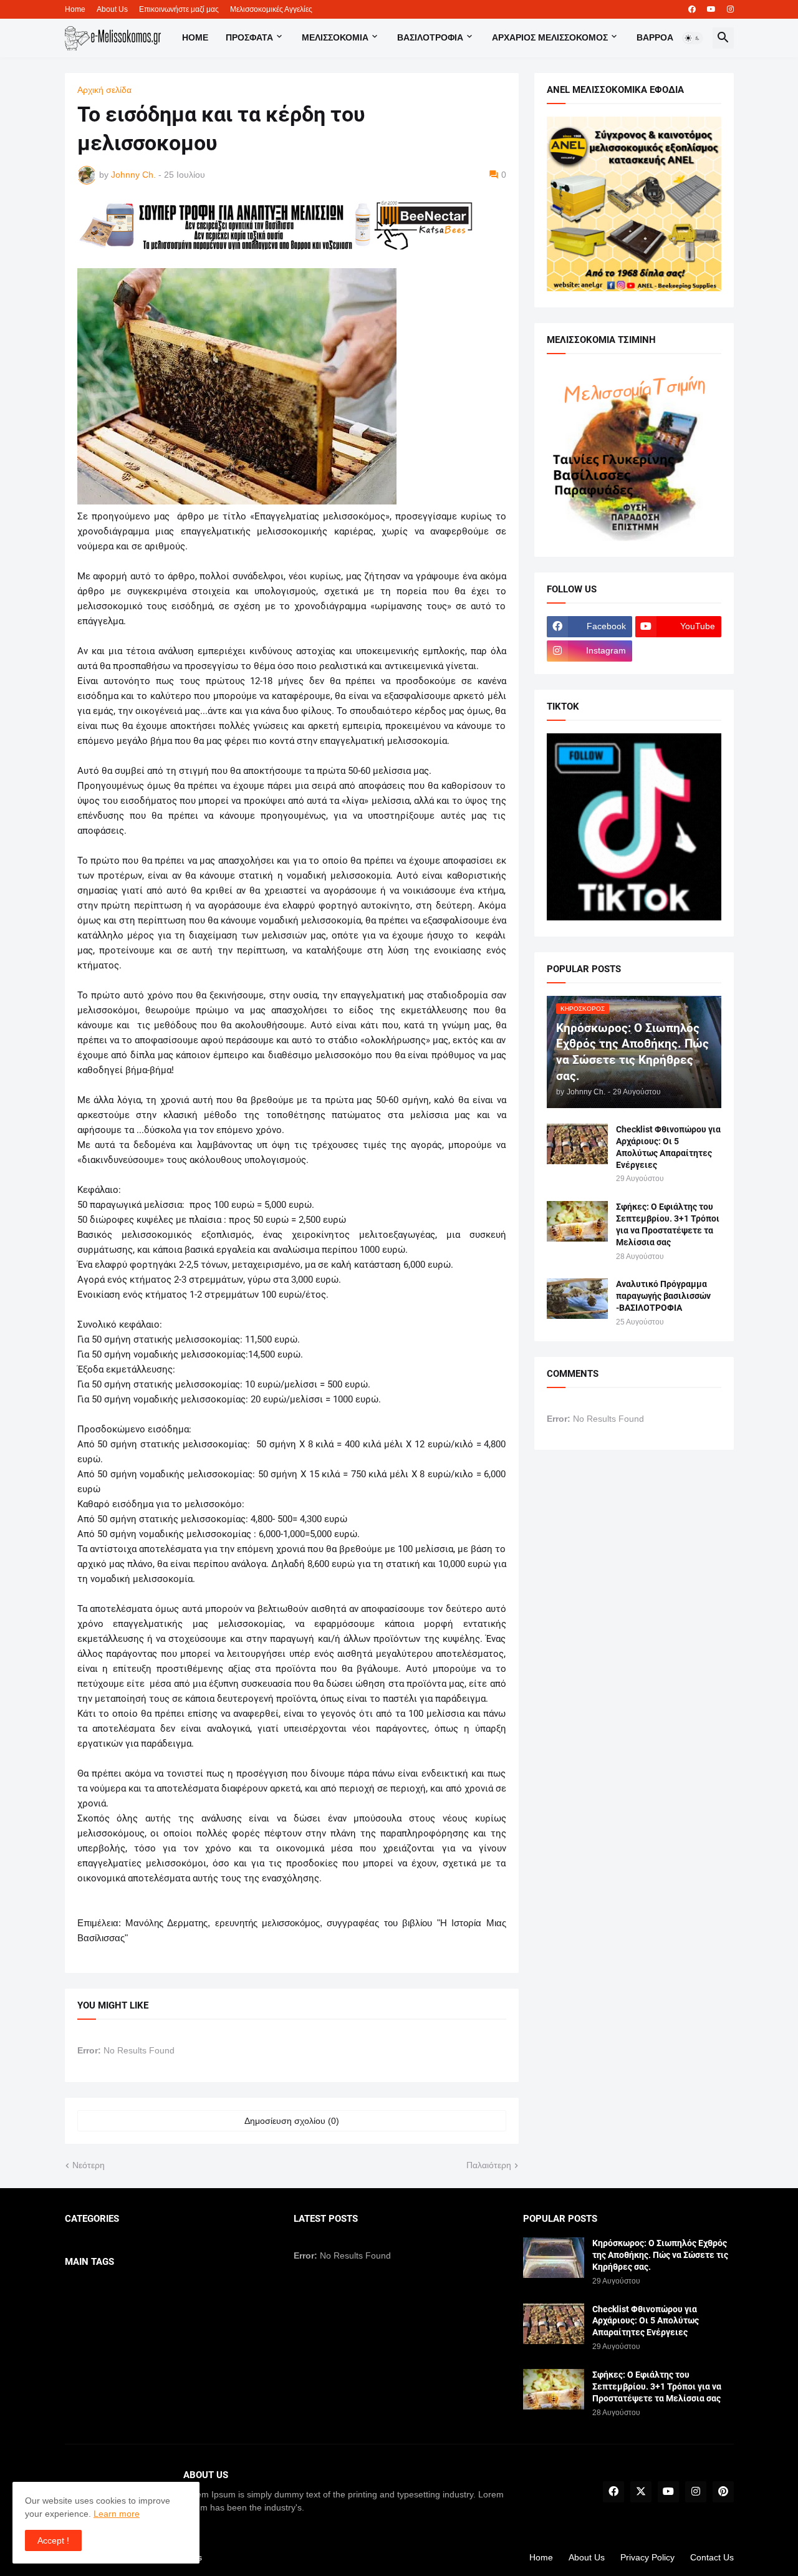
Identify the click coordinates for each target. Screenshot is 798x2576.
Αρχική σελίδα (104, 90)
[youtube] (711, 9)
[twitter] (641, 2492)
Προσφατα (249, 37)
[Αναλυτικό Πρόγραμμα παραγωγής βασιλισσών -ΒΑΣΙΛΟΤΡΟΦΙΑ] (577, 1299)
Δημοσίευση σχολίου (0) (292, 2121)
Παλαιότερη (489, 2165)
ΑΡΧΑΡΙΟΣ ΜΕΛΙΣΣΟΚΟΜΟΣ (550, 37)
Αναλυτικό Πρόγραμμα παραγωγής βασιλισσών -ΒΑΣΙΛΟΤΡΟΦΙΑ (663, 1296)
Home (75, 9)
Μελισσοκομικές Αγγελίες (271, 9)
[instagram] (730, 9)
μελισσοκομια (335, 37)
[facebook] (692, 9)
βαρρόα (655, 37)
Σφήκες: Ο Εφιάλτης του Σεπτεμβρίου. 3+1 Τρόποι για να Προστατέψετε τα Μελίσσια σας (668, 1224)
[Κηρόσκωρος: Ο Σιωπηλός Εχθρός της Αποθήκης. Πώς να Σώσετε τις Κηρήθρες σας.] (554, 2258)
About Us (112, 9)
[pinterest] (723, 2492)
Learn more (117, 2514)
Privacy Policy (647, 2557)
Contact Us (712, 2557)
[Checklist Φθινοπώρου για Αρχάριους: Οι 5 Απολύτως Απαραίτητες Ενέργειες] (577, 1144)
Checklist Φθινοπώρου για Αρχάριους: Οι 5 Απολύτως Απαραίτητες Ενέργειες (668, 1147)
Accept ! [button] (53, 2540)
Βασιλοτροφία (430, 37)
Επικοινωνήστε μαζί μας (179, 9)
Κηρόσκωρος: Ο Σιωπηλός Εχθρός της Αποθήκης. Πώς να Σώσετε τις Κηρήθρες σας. (660, 2255)
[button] (693, 38)
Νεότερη (89, 2165)
